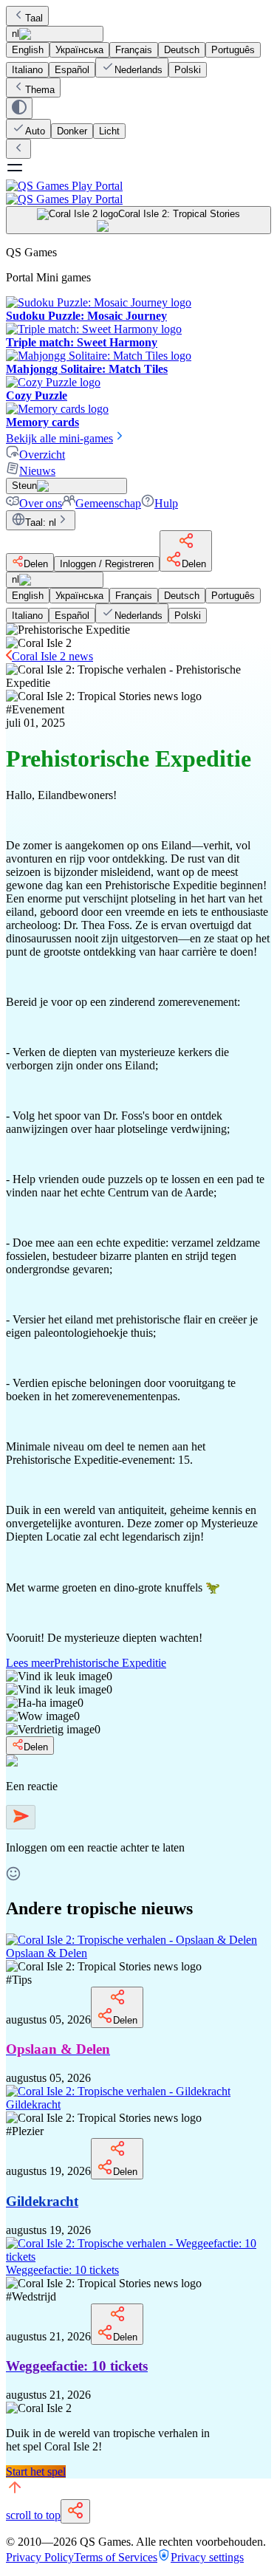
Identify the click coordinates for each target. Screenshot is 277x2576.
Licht (109, 131)
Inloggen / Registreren (107, 564)
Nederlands (138, 70)
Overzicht (42, 455)
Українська (79, 50)
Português (233, 50)
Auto (35, 131)
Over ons (41, 503)
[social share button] (75, 2511)
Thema (40, 90)
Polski (188, 70)
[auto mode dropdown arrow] (19, 108)
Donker (72, 131)
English (28, 50)
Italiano (27, 70)
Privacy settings (207, 2557)
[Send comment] (21, 1817)
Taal (34, 18)
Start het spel (36, 2471)
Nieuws (37, 471)
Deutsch (182, 50)
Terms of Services (116, 2557)
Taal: (41, 523)
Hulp (166, 503)
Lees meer (86, 1663)
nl (16, 34)
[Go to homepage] (138, 192)
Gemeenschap (108, 503)
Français (134, 50)
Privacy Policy (40, 2557)
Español (72, 70)
